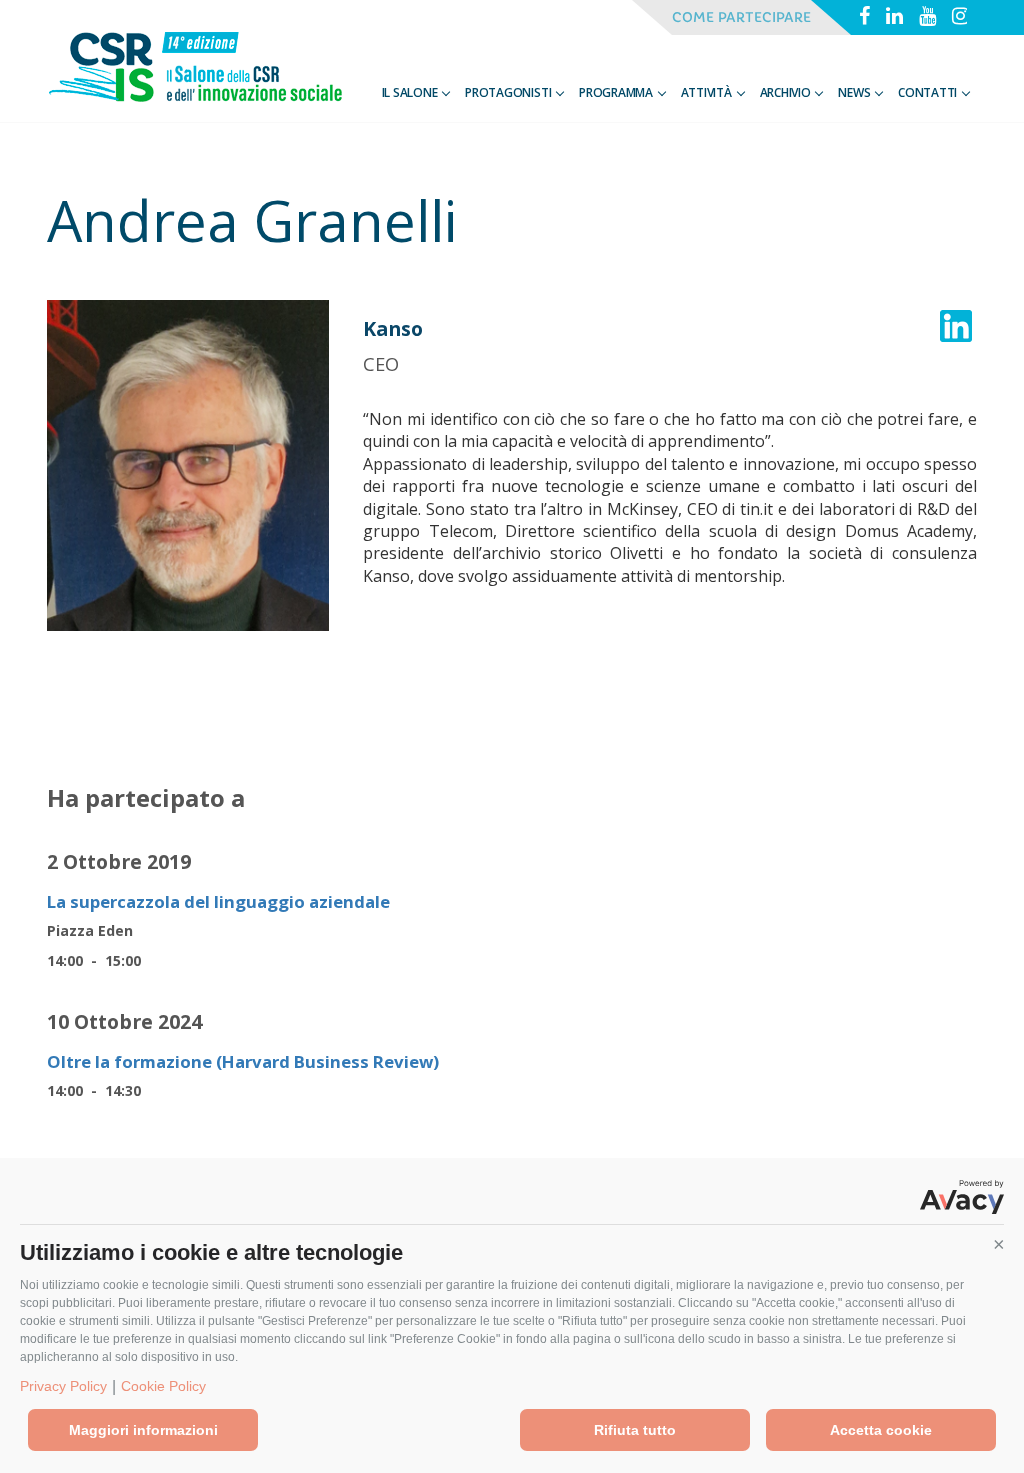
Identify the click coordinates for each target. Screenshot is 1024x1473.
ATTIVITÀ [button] (708, 92)
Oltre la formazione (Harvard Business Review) (243, 1061)
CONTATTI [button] (929, 92)
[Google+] (927, 18)
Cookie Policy (163, 1386)
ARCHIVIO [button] (787, 92)
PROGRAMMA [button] (617, 92)
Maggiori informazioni (143, 1430)
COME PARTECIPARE (741, 17)
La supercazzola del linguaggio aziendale (218, 901)
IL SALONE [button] (411, 92)
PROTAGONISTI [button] (509, 92)
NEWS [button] (855, 92)
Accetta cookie (881, 1430)
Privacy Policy (63, 1386)
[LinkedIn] (894, 18)
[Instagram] (960, 18)
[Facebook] (864, 18)
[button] (999, 1245)
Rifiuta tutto (635, 1430)
